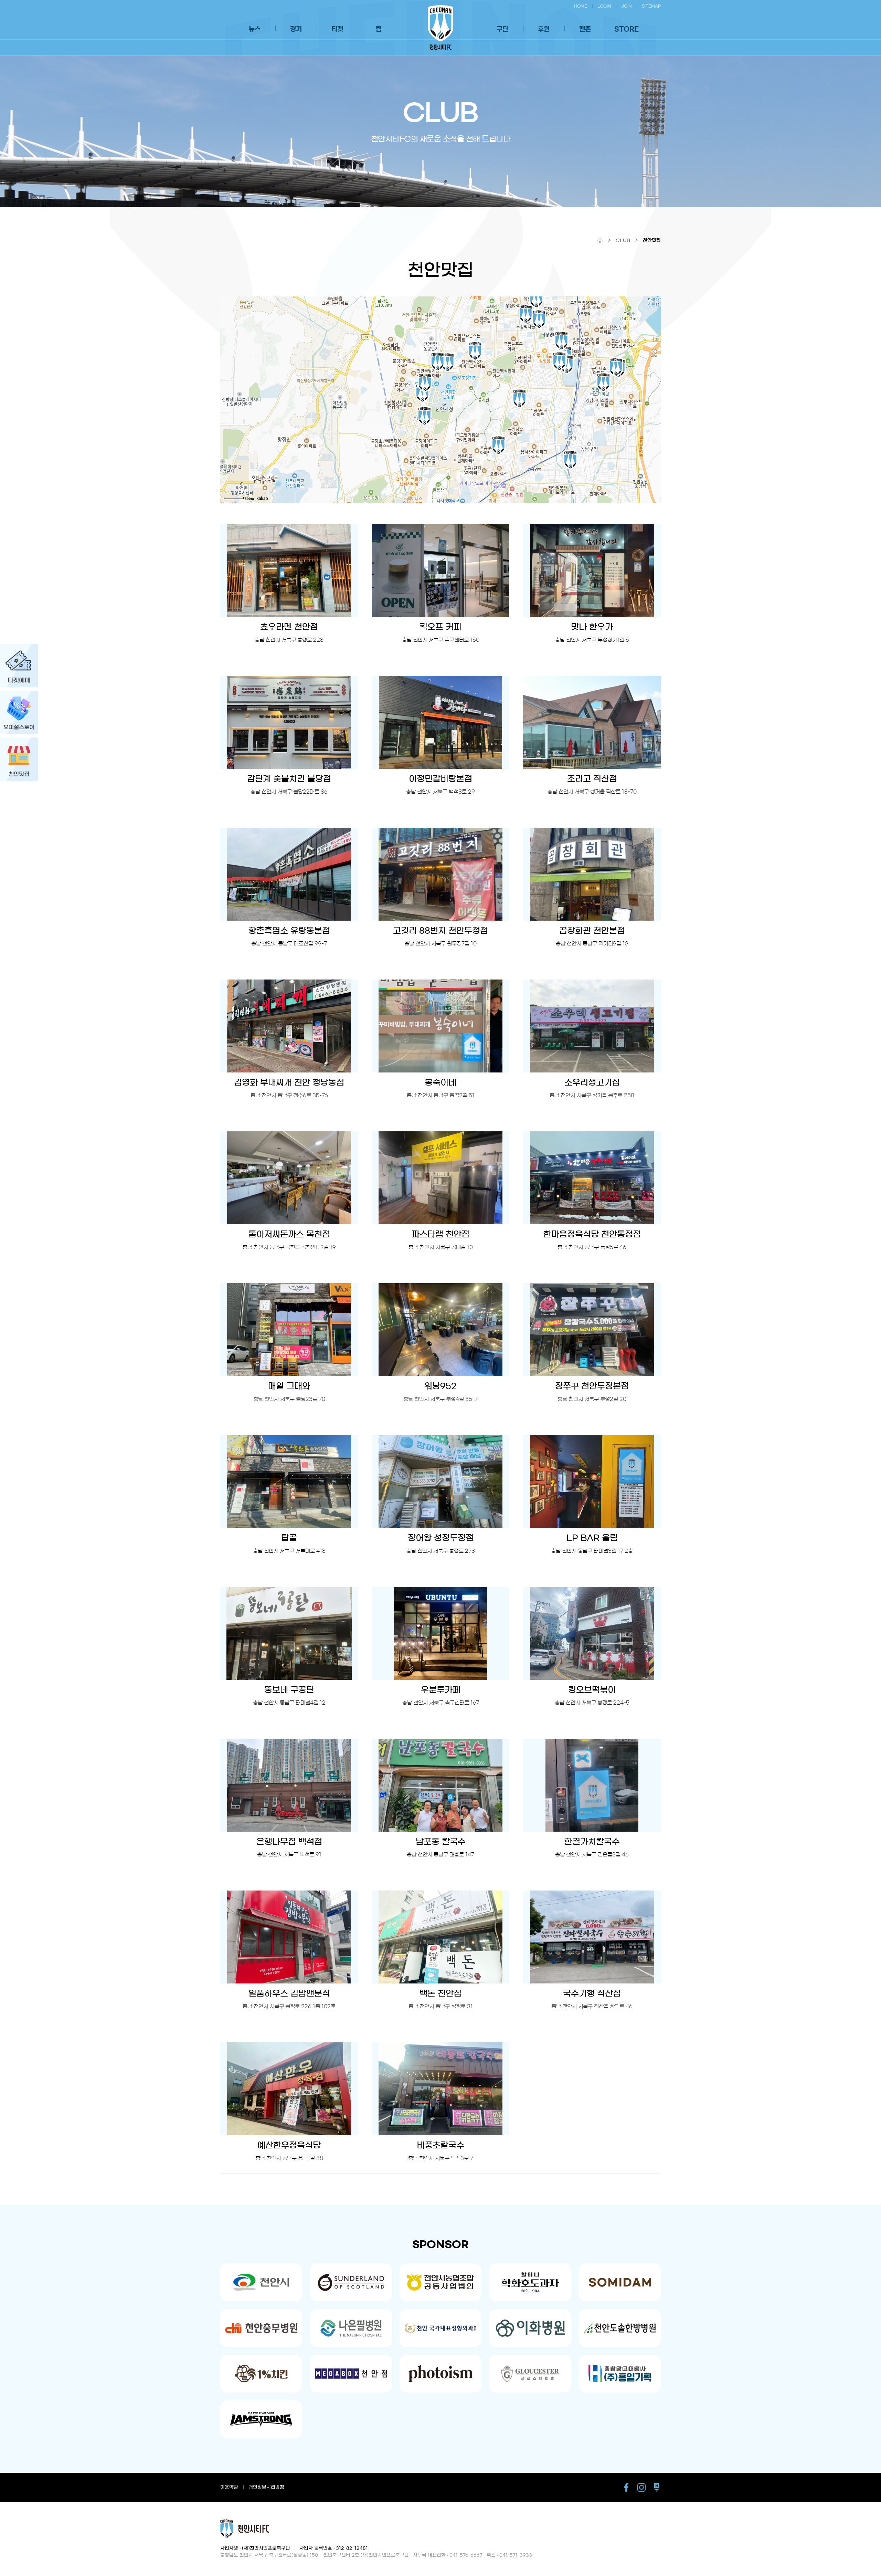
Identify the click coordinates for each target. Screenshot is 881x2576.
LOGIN (604, 6)
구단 (502, 29)
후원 (544, 29)
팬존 (585, 29)
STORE (627, 29)
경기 (296, 29)
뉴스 (255, 29)
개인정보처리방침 (266, 2487)
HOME (581, 6)
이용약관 (229, 2487)
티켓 (337, 29)
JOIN (626, 6)
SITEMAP (651, 6)
